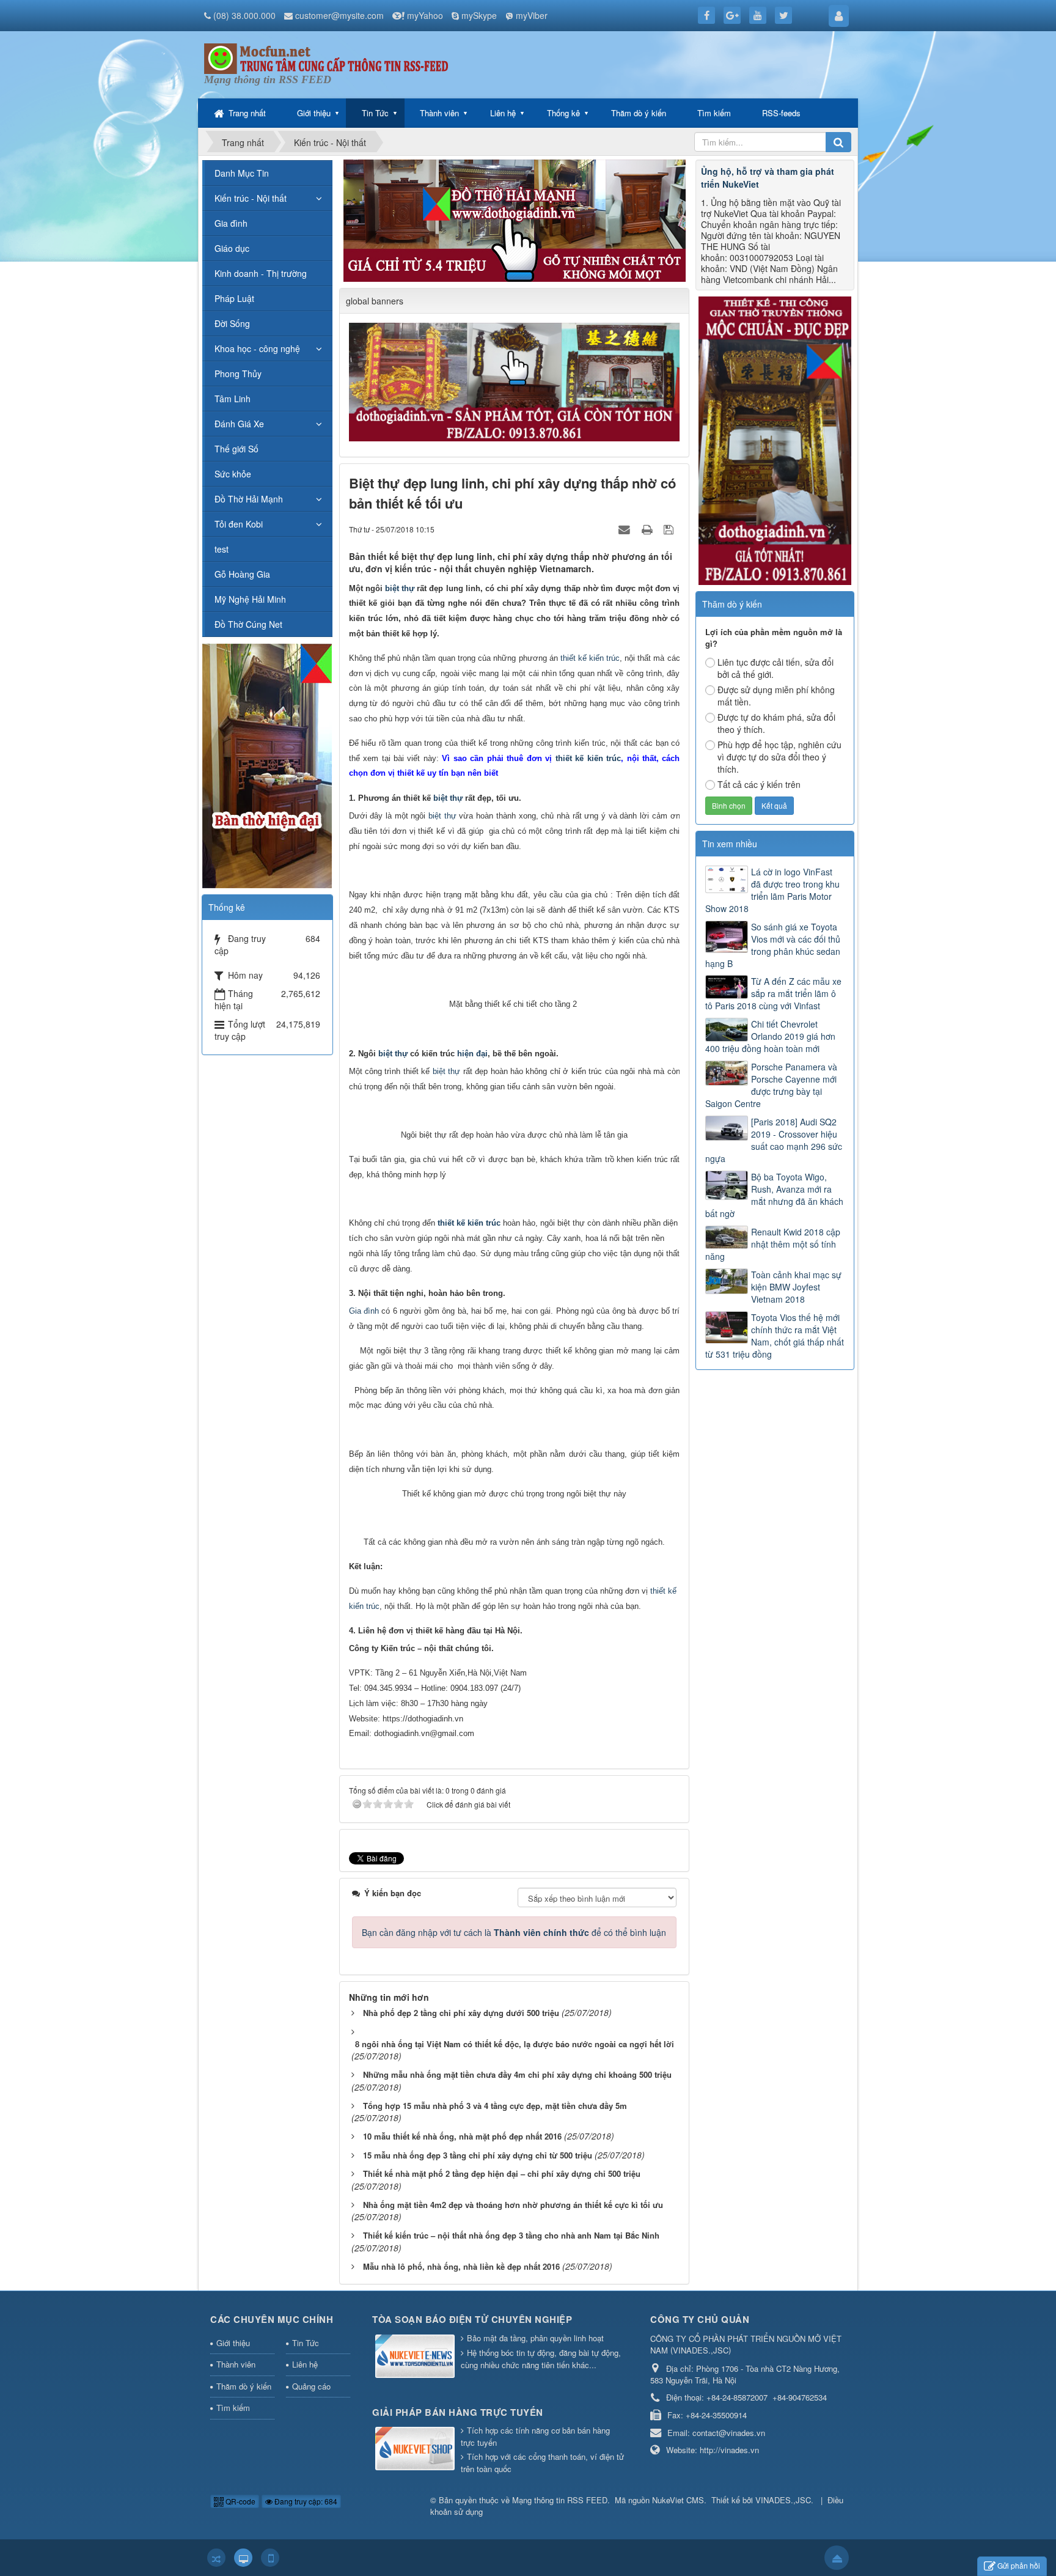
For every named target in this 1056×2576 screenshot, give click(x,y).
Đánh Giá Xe (239, 424)
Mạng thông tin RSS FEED (560, 2500)
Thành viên (439, 113)
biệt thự (400, 588)
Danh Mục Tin (242, 173)
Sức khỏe (233, 474)
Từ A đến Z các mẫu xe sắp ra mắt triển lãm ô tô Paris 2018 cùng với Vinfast (773, 993)
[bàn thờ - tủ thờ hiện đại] (515, 219)
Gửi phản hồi (1019, 2565)
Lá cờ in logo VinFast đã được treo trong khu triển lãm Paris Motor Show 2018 (772, 890)
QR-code (240, 2501)
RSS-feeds (781, 113)
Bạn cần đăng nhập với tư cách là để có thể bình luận (514, 1932)
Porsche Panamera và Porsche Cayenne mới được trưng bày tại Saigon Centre (771, 1085)
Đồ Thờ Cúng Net (248, 624)
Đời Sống (232, 323)
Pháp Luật (234, 298)
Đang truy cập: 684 (305, 2501)
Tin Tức (375, 113)
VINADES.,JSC (783, 2500)
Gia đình (364, 1311)
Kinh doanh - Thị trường (261, 273)
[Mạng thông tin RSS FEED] (326, 57)
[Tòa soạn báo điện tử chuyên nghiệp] (416, 2357)
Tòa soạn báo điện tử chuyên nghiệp (472, 2319)
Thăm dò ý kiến (639, 113)
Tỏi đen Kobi (239, 524)
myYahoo (425, 15)
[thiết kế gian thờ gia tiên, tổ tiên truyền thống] (775, 440)
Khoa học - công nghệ (257, 348)
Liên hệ (503, 113)
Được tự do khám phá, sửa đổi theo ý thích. (776, 723)
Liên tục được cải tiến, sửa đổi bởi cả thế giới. (776, 668)
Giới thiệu (314, 113)
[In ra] (648, 529)
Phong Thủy (238, 374)
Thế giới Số (237, 449)
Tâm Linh (233, 399)
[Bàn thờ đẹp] (267, 764)
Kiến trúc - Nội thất (251, 198)
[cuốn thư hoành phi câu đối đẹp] (516, 381)
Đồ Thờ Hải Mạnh (249, 499)
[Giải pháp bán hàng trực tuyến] (416, 2449)
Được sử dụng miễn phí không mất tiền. (776, 696)
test (222, 549)
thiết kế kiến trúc (590, 658)
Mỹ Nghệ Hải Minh (250, 599)
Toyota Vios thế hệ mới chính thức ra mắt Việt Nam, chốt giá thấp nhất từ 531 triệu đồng (775, 1336)
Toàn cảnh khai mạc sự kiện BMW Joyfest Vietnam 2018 (796, 1287)
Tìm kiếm (714, 113)
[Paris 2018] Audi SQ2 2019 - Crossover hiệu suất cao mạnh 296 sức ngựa (774, 1140)
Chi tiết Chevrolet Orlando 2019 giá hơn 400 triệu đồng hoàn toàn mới (770, 1036)
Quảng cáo (311, 2386)
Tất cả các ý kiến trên (759, 784)
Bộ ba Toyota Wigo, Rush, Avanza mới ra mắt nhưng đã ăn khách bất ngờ (774, 1195)
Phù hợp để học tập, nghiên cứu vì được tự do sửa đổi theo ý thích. (779, 757)
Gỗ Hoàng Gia (242, 574)
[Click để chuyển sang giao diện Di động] (270, 2558)
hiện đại (472, 1054)
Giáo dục (232, 248)
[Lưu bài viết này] (670, 529)
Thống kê (563, 113)
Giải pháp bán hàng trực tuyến (458, 2412)
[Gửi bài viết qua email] (626, 529)
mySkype (479, 15)
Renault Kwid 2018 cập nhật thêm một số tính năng (773, 1244)
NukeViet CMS (678, 2500)
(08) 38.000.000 (244, 15)
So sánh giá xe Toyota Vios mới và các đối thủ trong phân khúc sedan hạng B (773, 945)
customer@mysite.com (339, 15)
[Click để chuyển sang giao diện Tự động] (216, 2558)
